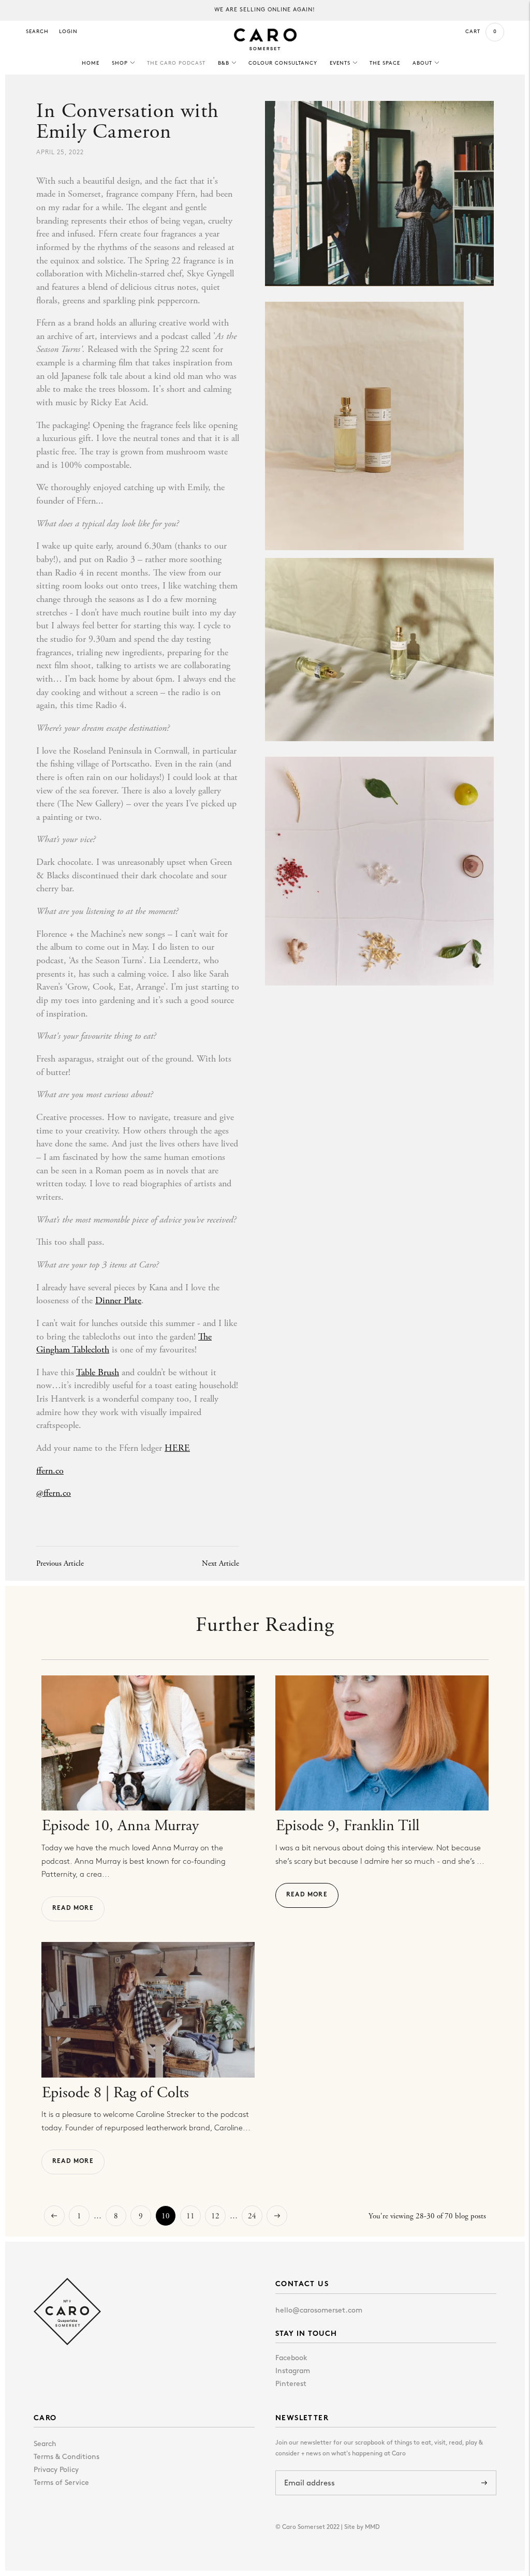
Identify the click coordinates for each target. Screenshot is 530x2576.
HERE (177, 1448)
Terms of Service (61, 2483)
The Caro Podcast (176, 63)
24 (252, 2216)
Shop (120, 63)
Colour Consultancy (283, 63)
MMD (372, 2527)
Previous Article (60, 1563)
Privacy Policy (56, 2470)
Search (37, 32)
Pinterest (291, 2384)
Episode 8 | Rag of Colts (115, 2093)
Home (91, 63)
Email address (312, 2471)
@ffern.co (54, 1493)
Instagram (293, 2371)
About (422, 63)
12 (215, 2216)
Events (340, 63)
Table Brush (98, 1372)
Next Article (220, 1563)
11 (190, 2216)
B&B (224, 63)
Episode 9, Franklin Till (348, 1826)
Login (68, 32)
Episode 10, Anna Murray (120, 1826)
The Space (385, 63)
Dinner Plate (118, 1300)
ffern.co (50, 1471)
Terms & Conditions (67, 2457)
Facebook (291, 2358)
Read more (73, 1908)
